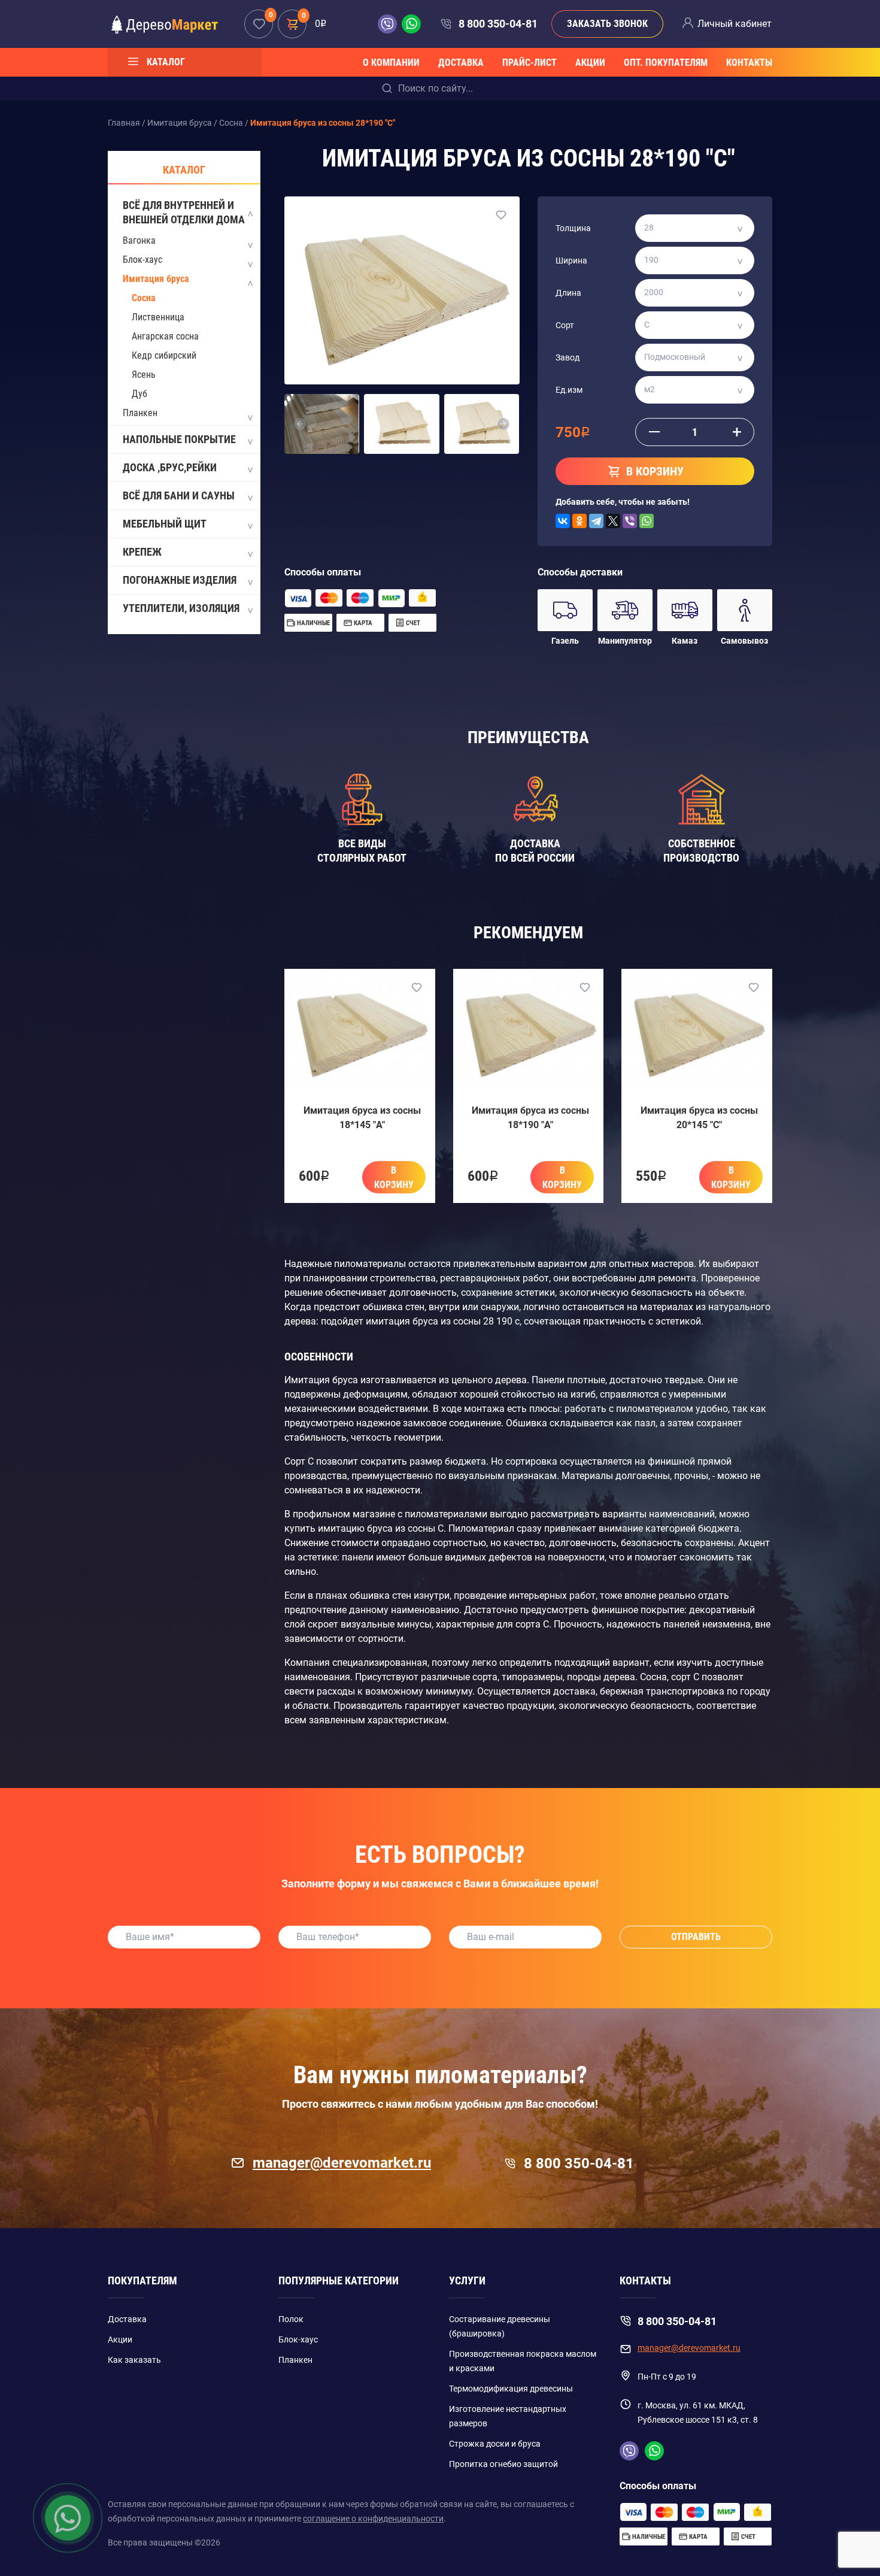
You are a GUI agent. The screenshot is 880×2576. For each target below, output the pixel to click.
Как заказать (134, 2360)
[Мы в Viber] (390, 24)
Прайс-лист (529, 63)
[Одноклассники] (579, 521)
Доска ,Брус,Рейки (170, 467)
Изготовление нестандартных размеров (508, 2416)
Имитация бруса (156, 279)
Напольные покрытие (179, 439)
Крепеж (142, 552)
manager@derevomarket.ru (342, 2163)
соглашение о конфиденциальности (373, 2519)
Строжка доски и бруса (495, 2444)
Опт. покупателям (666, 63)
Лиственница (158, 317)
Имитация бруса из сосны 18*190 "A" (530, 1118)
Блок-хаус (142, 260)
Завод (568, 357)
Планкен (140, 413)
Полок (291, 2319)
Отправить (696, 1937)
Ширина (571, 260)
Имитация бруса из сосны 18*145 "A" (362, 1118)
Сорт (565, 325)
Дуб (139, 394)
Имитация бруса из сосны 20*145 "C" (699, 1118)
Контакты (749, 63)
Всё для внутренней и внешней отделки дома (184, 212)
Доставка (461, 63)
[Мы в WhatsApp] (411, 24)
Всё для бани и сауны (179, 495)
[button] (300, 424)
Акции (590, 63)
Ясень (144, 375)
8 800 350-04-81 (498, 24)
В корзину (394, 1178)
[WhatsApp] (647, 521)
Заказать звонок (607, 24)
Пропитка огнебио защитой (503, 2464)
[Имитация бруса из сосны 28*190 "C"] (402, 290)
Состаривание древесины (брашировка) (500, 2326)
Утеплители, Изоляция (181, 608)
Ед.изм (569, 390)
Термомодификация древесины (511, 2389)
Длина (568, 293)
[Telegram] (596, 521)
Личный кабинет (735, 24)
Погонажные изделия (180, 580)
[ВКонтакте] (563, 521)
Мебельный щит (165, 524)
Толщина (573, 228)
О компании (391, 63)
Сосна (144, 298)
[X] (613, 521)
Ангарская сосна (165, 336)
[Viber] (630, 521)
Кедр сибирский (164, 355)
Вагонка (139, 240)
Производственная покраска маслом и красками (523, 2361)
